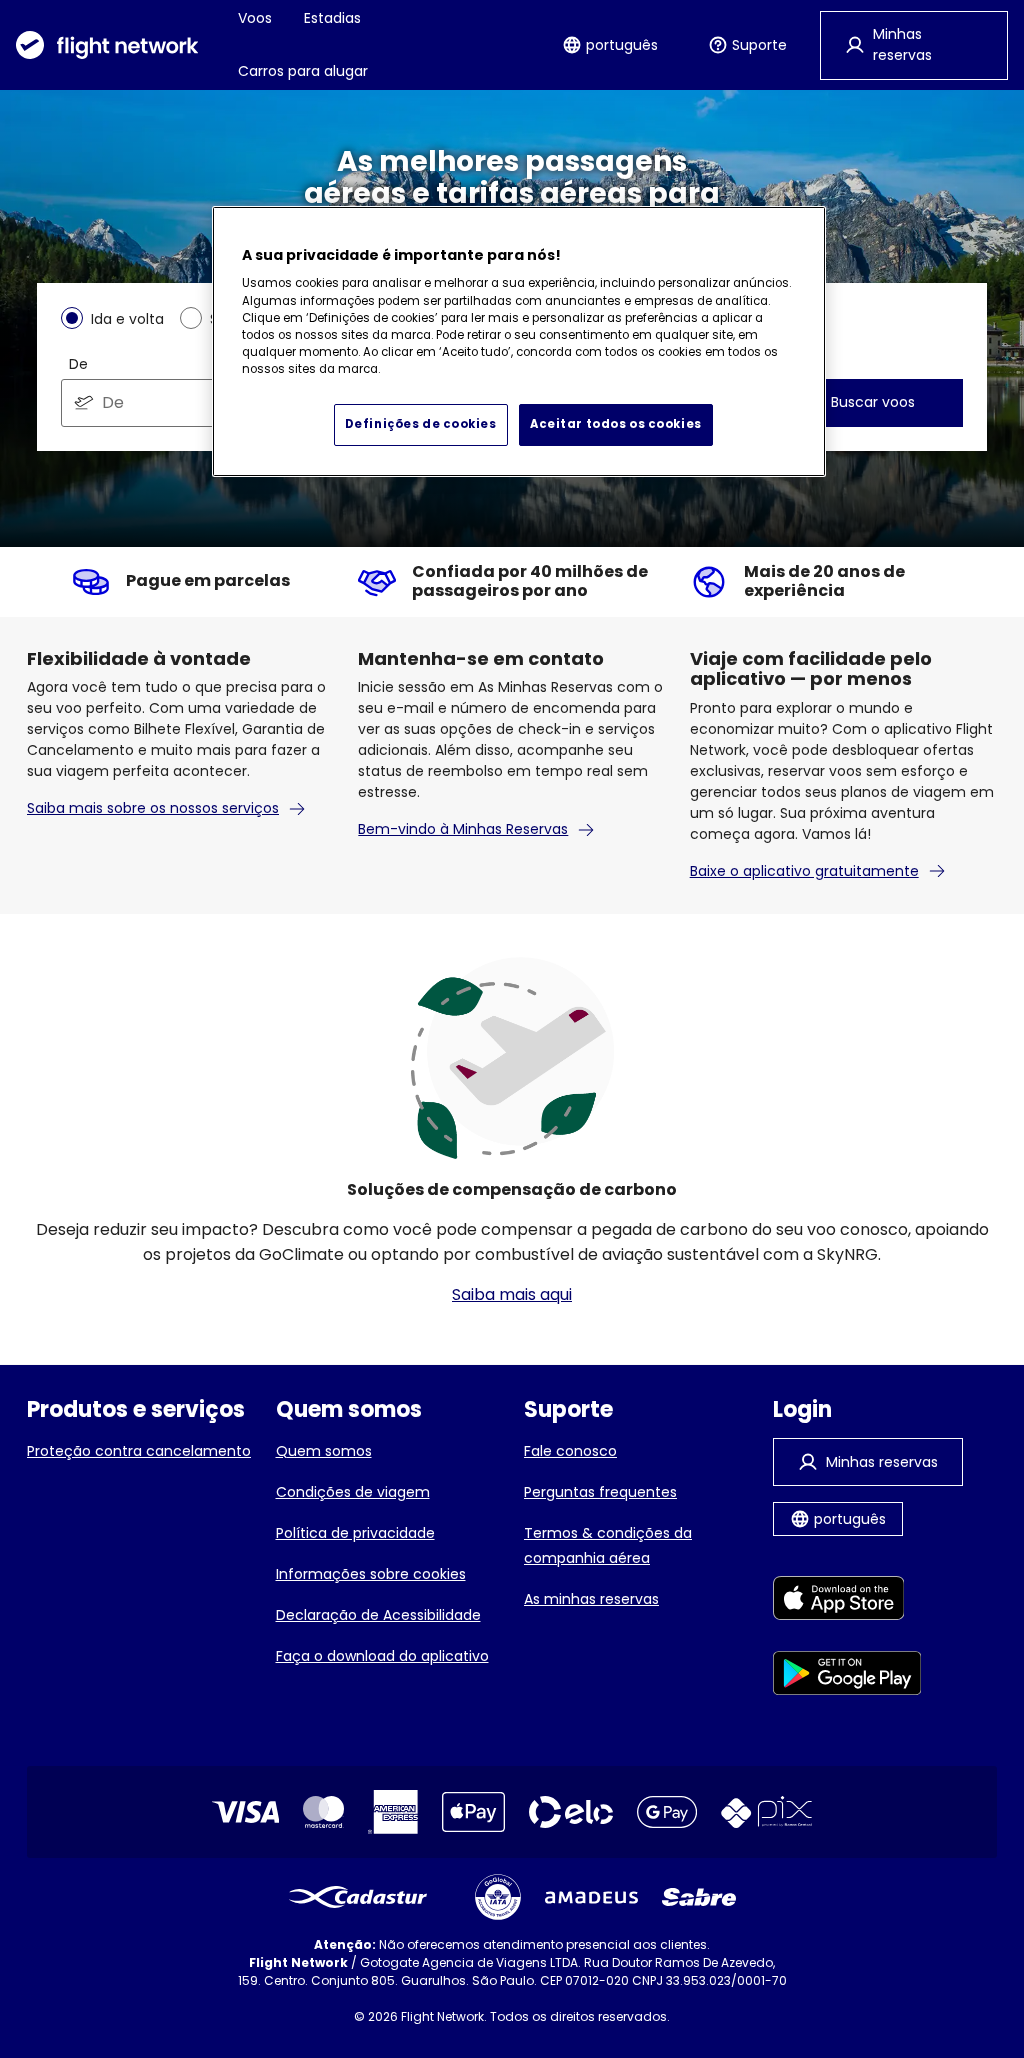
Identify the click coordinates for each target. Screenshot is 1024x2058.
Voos (255, 18)
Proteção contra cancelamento (139, 1451)
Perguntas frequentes (600, 1492)
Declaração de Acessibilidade (378, 1615)
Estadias (332, 18)
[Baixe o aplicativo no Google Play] (847, 1676)
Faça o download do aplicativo (382, 1656)
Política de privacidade (355, 1533)
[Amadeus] (591, 1897)
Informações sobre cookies (371, 1574)
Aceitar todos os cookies (616, 424)
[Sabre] (699, 1897)
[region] (519, 341)
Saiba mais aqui (512, 1294)
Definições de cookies (421, 424)
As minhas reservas (591, 1599)
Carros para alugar (303, 71)
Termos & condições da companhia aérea (608, 1545)
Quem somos (324, 1451)
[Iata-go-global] (498, 1897)
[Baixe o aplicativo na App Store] (847, 1601)
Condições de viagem (353, 1492)
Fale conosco (570, 1451)
